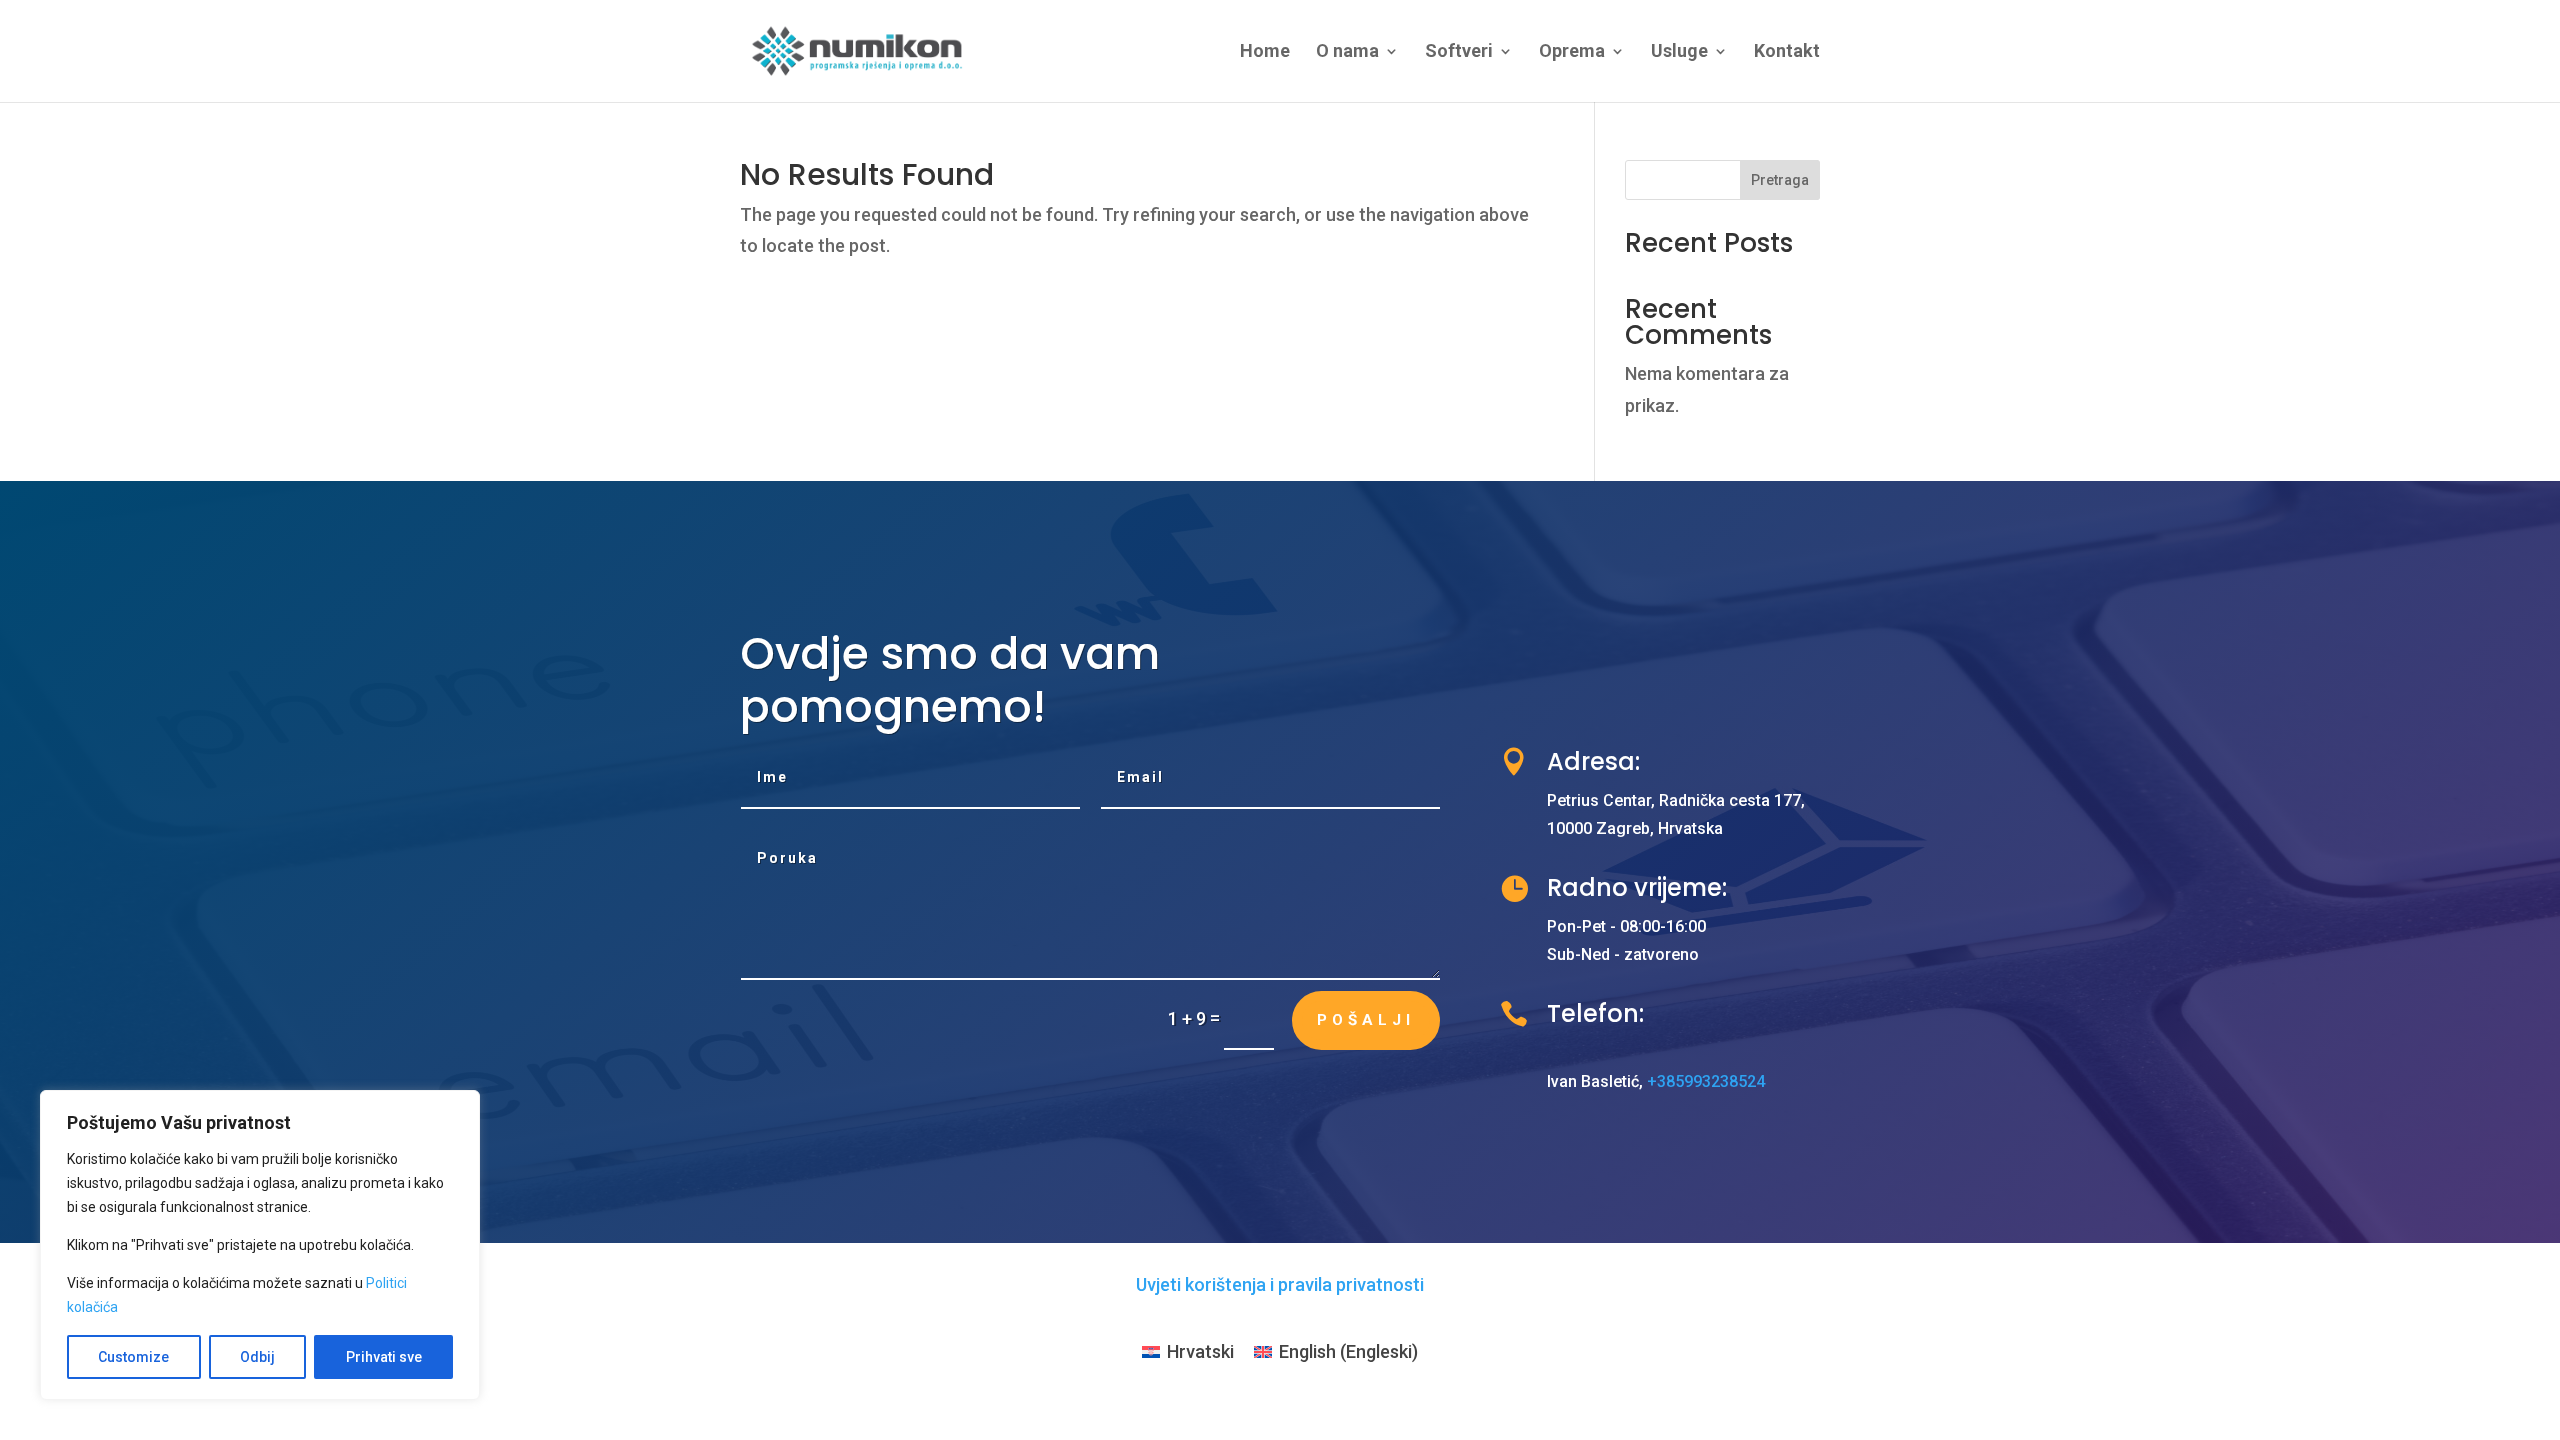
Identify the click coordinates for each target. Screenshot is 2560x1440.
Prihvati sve (384, 1357)
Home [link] (1265, 52)
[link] (857, 49)
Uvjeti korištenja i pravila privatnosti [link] (1280, 1284)
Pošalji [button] (1366, 1020)
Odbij (257, 1357)
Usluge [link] (1679, 52)
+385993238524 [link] (1706, 1081)
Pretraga (1780, 180)
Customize (133, 1357)
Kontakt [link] (1787, 52)
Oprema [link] (1572, 52)
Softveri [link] (1459, 52)
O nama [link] (1347, 52)
